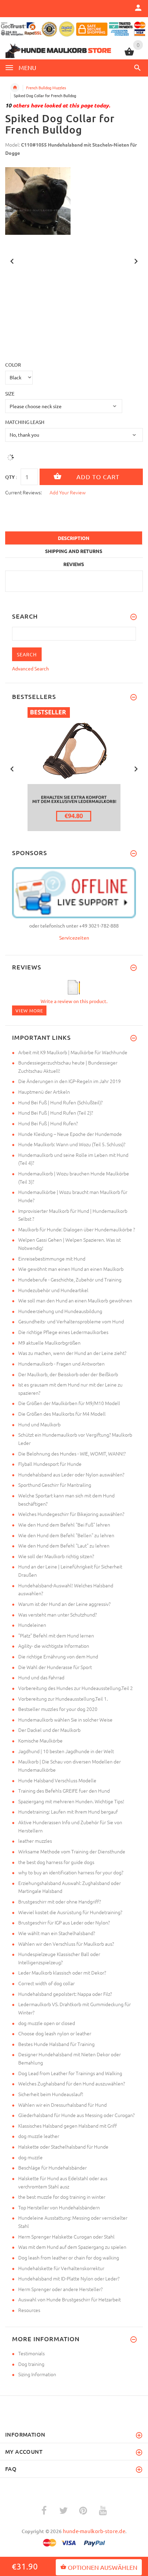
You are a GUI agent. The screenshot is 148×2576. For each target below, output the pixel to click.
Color (13, 365)
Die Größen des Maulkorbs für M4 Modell (62, 1414)
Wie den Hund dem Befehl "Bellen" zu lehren (66, 1535)
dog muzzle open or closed (47, 2023)
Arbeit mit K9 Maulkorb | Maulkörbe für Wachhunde (73, 1052)
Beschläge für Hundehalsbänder (52, 2167)
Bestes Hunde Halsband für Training (56, 2044)
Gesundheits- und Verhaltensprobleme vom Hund (71, 1321)
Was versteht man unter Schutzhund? (57, 1614)
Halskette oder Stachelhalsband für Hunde (63, 2147)
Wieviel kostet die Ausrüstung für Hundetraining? (70, 1912)
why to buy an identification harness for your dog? (71, 1872)
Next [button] (136, 261)
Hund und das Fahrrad (41, 1677)
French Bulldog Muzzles (46, 88)
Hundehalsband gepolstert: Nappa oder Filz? (65, 1994)
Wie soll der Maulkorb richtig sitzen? (56, 1556)
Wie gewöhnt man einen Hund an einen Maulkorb (71, 1269)
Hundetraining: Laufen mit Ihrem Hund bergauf (68, 1812)
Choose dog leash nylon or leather (55, 2033)
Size (10, 393)
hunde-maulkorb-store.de (94, 2531)
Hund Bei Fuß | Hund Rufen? (48, 1123)
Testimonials (31, 2353)
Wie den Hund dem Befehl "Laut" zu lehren (64, 1545)
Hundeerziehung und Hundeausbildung (60, 1311)
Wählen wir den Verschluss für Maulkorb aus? (66, 1944)
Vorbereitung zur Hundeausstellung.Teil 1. (63, 1699)
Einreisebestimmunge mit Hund (52, 1258)
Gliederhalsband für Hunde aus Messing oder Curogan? (76, 2115)
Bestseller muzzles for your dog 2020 (58, 1709)
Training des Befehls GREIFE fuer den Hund (64, 1791)
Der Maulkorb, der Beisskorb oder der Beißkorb (68, 1374)
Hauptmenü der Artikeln (44, 1092)
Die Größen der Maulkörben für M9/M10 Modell (69, 1403)
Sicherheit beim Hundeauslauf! (51, 2094)
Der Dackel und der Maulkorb (49, 1730)
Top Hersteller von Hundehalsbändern (59, 2207)
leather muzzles (35, 1841)
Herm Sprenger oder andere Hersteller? (60, 2289)
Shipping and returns (74, 551)
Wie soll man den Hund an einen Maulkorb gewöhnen (75, 1300)
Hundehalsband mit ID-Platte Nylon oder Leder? (69, 2278)
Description (74, 538)
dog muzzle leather (39, 2136)
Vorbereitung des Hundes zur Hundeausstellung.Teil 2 (76, 1688)
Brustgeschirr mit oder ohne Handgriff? (60, 1901)
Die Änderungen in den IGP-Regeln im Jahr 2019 (70, 1081)
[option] (74, 201)
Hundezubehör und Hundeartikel (53, 1290)
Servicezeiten (74, 938)
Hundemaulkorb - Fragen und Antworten (61, 1364)
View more (29, 1010)
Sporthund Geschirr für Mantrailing (55, 1485)
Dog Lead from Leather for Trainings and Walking (70, 2073)
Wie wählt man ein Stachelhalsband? (57, 1933)
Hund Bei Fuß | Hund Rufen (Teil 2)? (56, 1113)
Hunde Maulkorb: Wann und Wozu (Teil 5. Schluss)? (72, 1144)
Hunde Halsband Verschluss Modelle (57, 1780)
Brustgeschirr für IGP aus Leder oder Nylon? (64, 1922)
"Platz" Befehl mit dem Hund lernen (56, 1635)
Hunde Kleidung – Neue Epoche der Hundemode (70, 1134)
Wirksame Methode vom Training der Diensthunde (72, 1851)
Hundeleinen (32, 1625)
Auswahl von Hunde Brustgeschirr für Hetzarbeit (70, 2299)
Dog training (31, 2364)
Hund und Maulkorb (39, 1424)
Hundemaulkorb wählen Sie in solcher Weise (65, 1720)
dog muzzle (30, 2157)
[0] (129, 55)
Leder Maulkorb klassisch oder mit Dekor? (62, 1973)
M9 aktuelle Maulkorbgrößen (49, 1343)
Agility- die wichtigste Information (54, 1646)
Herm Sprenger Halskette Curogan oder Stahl (66, 2236)
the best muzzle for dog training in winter (62, 2197)
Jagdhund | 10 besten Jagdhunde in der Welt (66, 1751)
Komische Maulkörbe (40, 1740)
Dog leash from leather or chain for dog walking (69, 2257)
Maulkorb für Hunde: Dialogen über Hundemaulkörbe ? (77, 1229)
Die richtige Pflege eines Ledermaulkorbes (63, 1332)
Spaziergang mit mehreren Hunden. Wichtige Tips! (71, 1801)
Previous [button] (12, 261)
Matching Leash (25, 422)
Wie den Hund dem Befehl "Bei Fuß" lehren (64, 1525)
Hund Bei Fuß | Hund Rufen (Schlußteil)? (60, 1102)
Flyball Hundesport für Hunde (50, 1464)
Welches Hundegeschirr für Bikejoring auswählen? (71, 1514)
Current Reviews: (23, 492)
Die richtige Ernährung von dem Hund (58, 1656)
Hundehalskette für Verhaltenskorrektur (61, 2268)
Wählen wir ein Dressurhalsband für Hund (62, 2105)
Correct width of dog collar (46, 1983)
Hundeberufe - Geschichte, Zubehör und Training (70, 1279)
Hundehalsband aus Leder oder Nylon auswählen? (71, 1474)
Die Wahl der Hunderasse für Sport (55, 1667)
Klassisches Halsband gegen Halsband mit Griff (68, 2126)
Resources (29, 2310)
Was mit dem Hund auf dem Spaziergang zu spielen (72, 2247)
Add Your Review (68, 492)
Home (15, 88)
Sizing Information (37, 2374)
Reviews (74, 564)
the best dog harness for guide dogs (56, 1862)
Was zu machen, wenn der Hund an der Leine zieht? (72, 1353)
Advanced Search (30, 668)
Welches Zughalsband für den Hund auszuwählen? (72, 2083)
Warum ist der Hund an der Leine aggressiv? (64, 1604)
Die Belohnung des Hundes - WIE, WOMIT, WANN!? (72, 1453)
